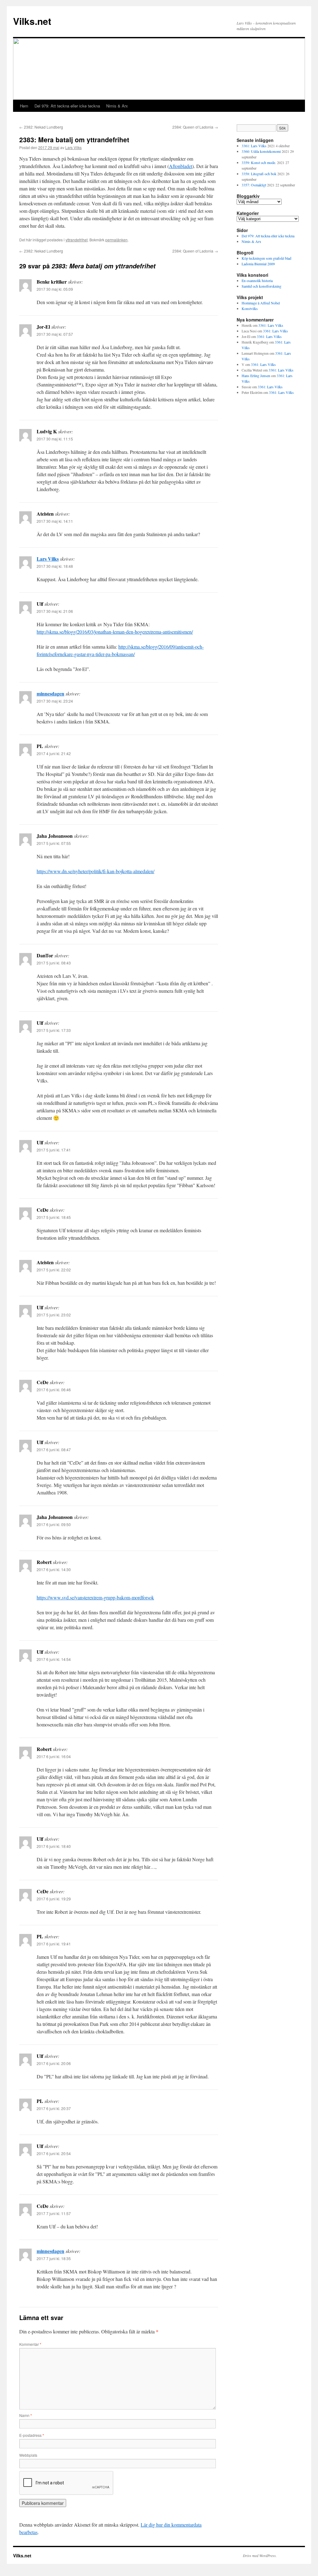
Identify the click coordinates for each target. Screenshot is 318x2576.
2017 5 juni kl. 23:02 (54, 1315)
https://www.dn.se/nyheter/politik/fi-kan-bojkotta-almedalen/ (95, 871)
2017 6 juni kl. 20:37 (54, 2108)
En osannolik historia (257, 280)
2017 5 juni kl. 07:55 (54, 843)
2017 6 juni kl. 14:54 (54, 1659)
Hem (24, 106)
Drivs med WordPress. (260, 2555)
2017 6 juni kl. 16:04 (54, 1756)
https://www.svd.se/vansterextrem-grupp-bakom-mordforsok (95, 1597)
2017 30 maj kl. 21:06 (55, 611)
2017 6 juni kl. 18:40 (54, 1846)
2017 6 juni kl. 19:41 (54, 1944)
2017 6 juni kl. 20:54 (54, 2153)
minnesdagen (50, 693)
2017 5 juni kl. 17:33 (54, 1030)
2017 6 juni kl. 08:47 (54, 1450)
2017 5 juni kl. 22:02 (54, 1270)
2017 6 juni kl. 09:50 (54, 1524)
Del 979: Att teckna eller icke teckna (67, 106)
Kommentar (30, 2344)
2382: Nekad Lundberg (41, 127)
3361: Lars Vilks (254, 146)
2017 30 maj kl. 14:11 (55, 521)
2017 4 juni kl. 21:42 (54, 753)
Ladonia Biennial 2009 (258, 264)
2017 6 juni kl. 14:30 (54, 1569)
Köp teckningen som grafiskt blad (266, 258)
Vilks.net (32, 21)
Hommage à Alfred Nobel (261, 303)
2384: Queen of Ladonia (195, 127)
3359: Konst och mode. (259, 162)
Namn (26, 2415)
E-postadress (32, 2435)
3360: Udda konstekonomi (261, 151)
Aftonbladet (181, 166)
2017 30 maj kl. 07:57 (55, 334)
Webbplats (28, 2455)
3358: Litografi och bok (259, 174)
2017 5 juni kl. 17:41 (54, 1150)
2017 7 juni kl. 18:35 (54, 2258)
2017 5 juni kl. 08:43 (54, 963)
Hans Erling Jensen (256, 376)
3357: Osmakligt (254, 185)
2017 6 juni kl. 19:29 (54, 1899)
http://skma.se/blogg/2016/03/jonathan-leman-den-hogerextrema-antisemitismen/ (115, 632)
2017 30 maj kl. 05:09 (55, 289)
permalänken (116, 240)
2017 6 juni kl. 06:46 (54, 1390)
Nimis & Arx (117, 106)
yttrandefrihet (77, 240)
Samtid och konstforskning (261, 286)
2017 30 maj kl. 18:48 (55, 566)
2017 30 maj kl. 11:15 (55, 439)
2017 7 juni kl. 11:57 (54, 2213)
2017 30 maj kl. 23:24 (55, 701)
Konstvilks (250, 308)
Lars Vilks (73, 147)
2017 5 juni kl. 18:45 (54, 1217)
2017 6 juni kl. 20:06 (54, 2063)
